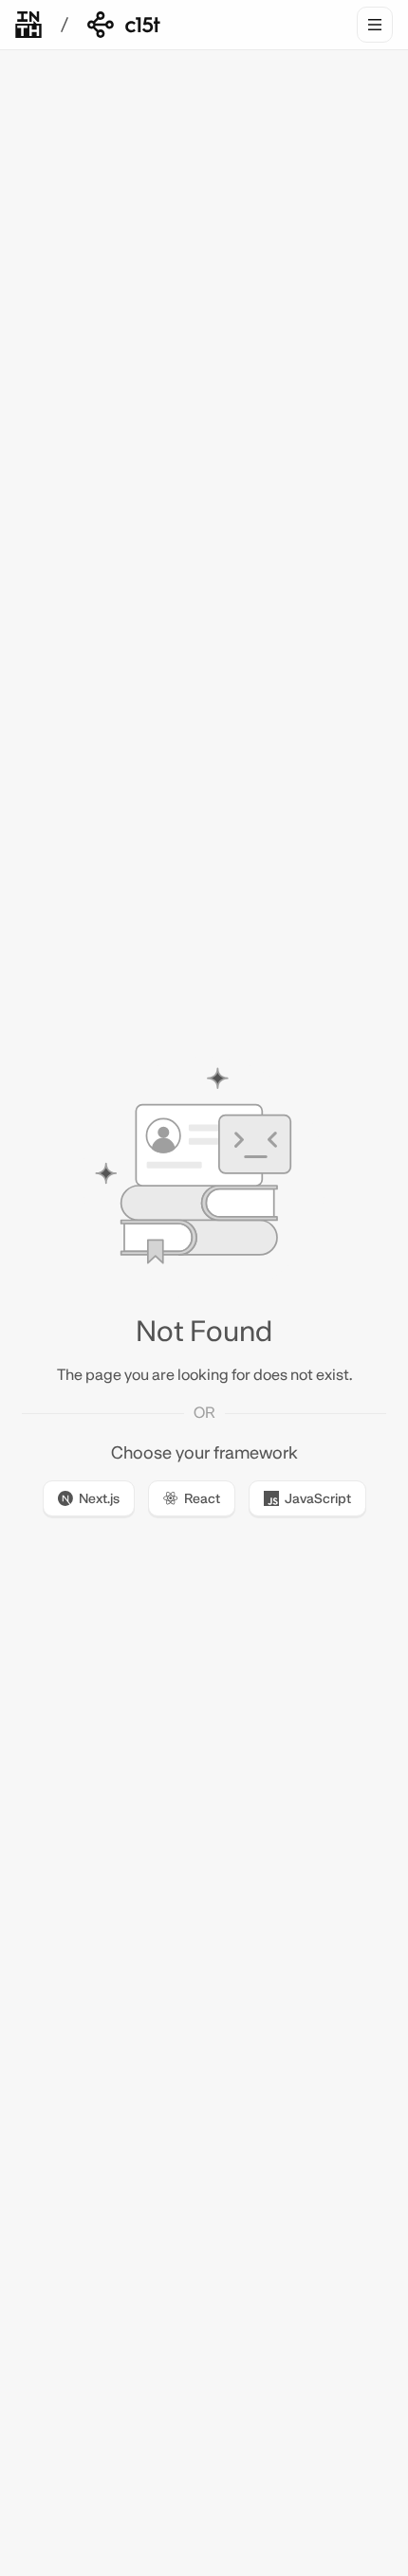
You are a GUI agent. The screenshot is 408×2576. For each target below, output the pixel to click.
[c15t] (124, 25)
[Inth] (28, 25)
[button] (89, 1500)
